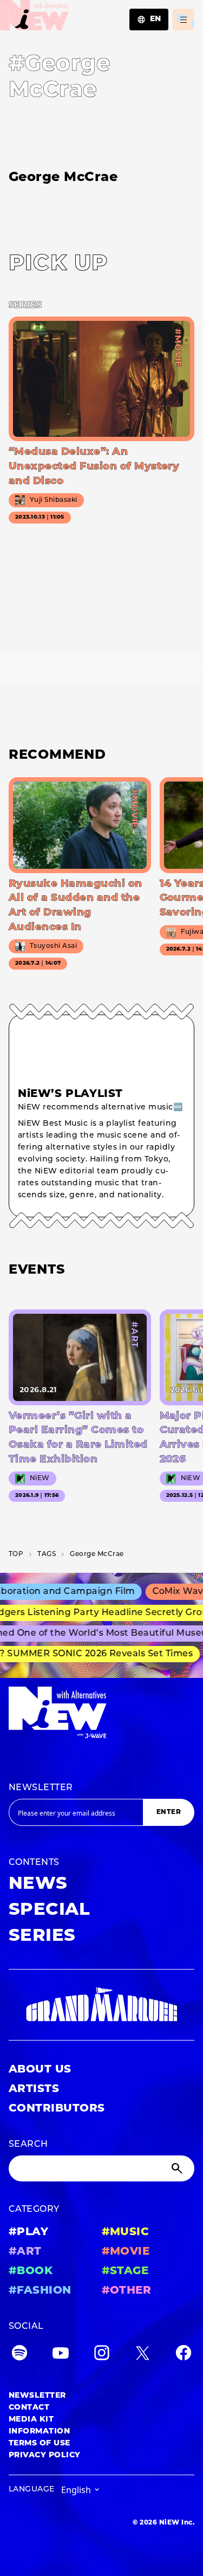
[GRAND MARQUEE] (101, 2005)
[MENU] (184, 20)
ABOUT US (40, 2070)
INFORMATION (39, 2432)
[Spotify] (19, 2355)
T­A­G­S (47, 1554)
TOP (16, 1554)
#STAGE (125, 2271)
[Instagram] (102, 2355)
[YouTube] (61, 2355)
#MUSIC (126, 2232)
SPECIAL (49, 1910)
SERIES (42, 1936)
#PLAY (28, 2232)
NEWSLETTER (41, 1788)
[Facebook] (184, 2355)
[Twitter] (142, 2355)
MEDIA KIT (31, 2420)
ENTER (169, 1812)
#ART (25, 2252)
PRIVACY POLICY (45, 2455)
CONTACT (29, 2408)
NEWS (38, 1884)
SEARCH (28, 2145)
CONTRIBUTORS (57, 2109)
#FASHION (40, 2291)
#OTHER (127, 2291)
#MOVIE (126, 2252)
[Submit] (178, 2168)
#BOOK (31, 2271)
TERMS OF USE (40, 2443)
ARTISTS (34, 2089)
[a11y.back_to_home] (34, 18)
